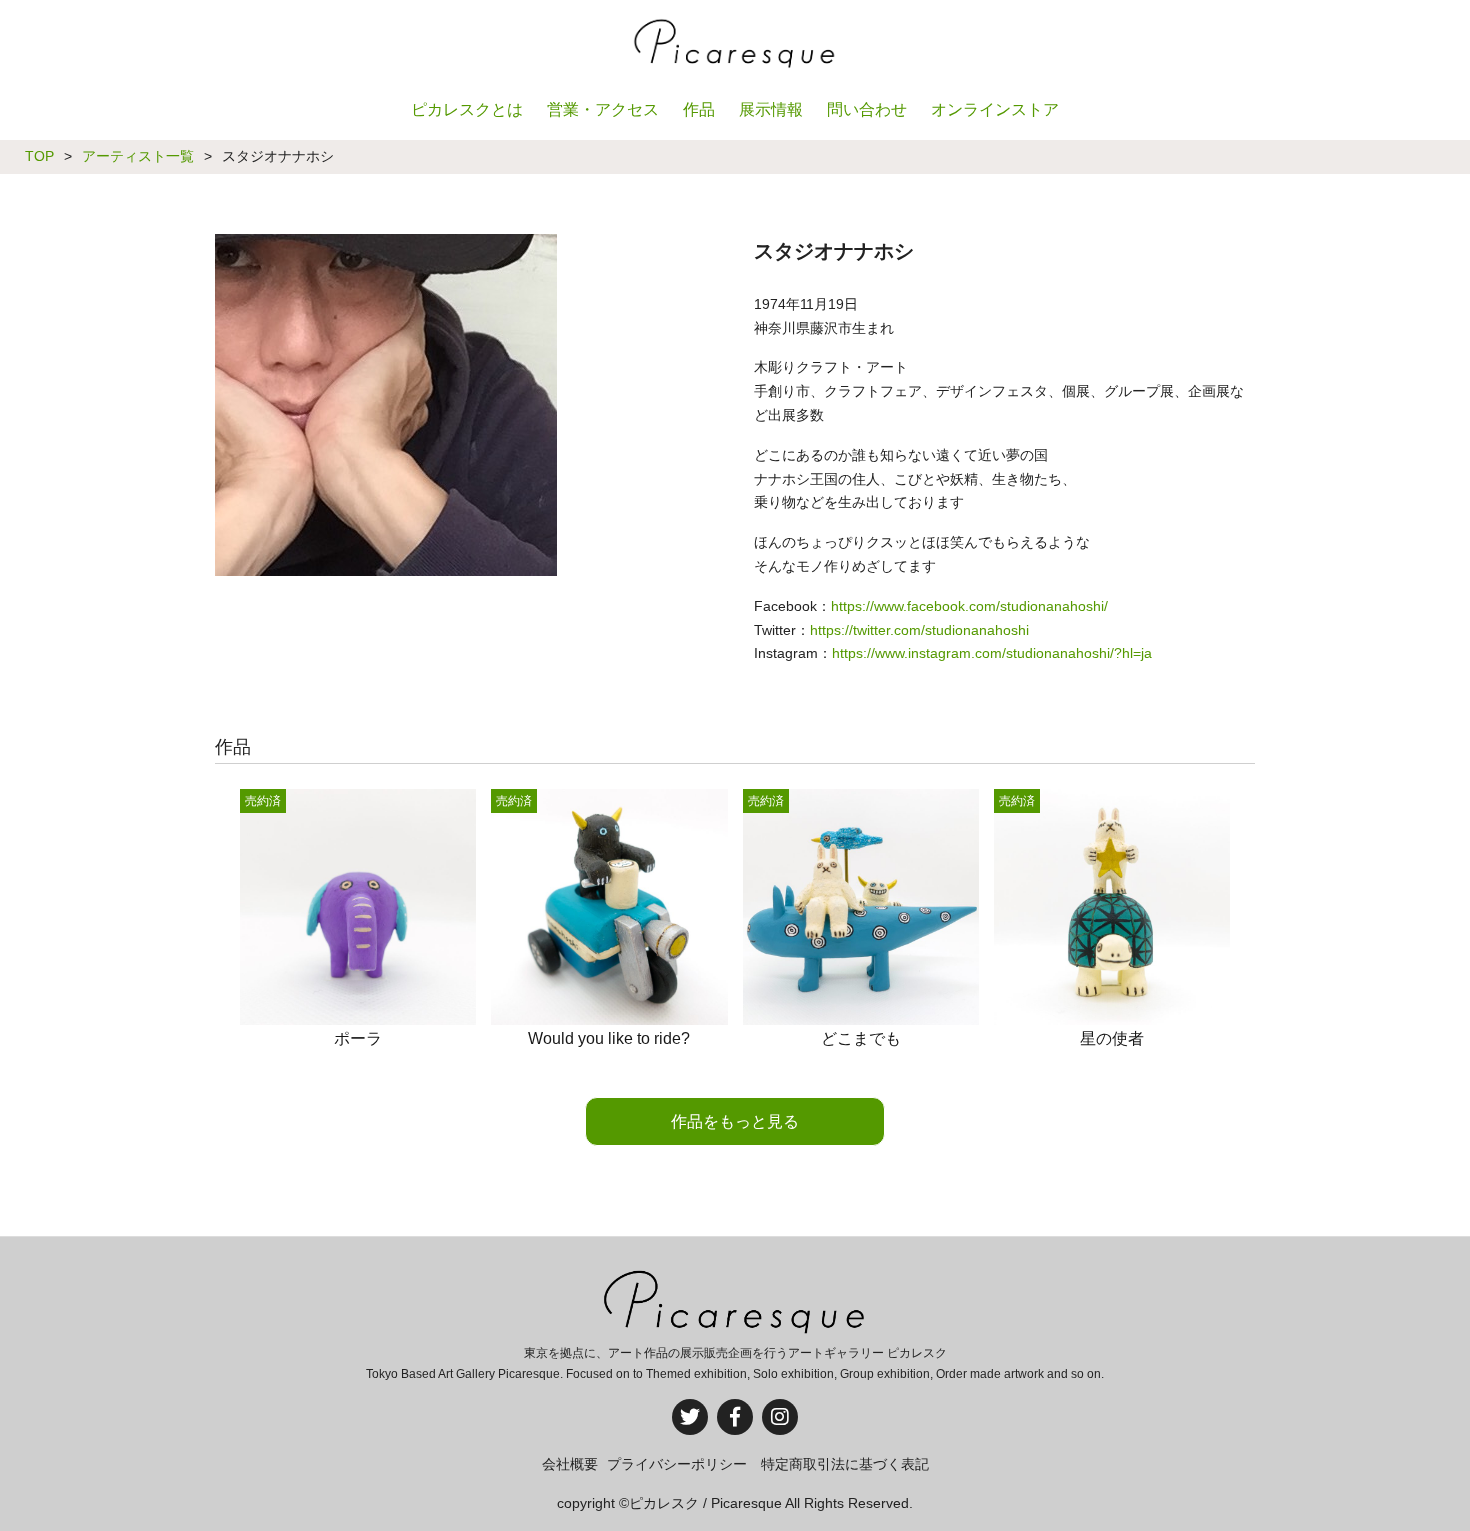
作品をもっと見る (735, 1121)
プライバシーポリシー (677, 1464)
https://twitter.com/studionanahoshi (919, 630)
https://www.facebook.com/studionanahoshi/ (969, 606)
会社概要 (570, 1464)
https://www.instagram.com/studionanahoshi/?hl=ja (992, 653)
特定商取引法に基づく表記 (845, 1464)
